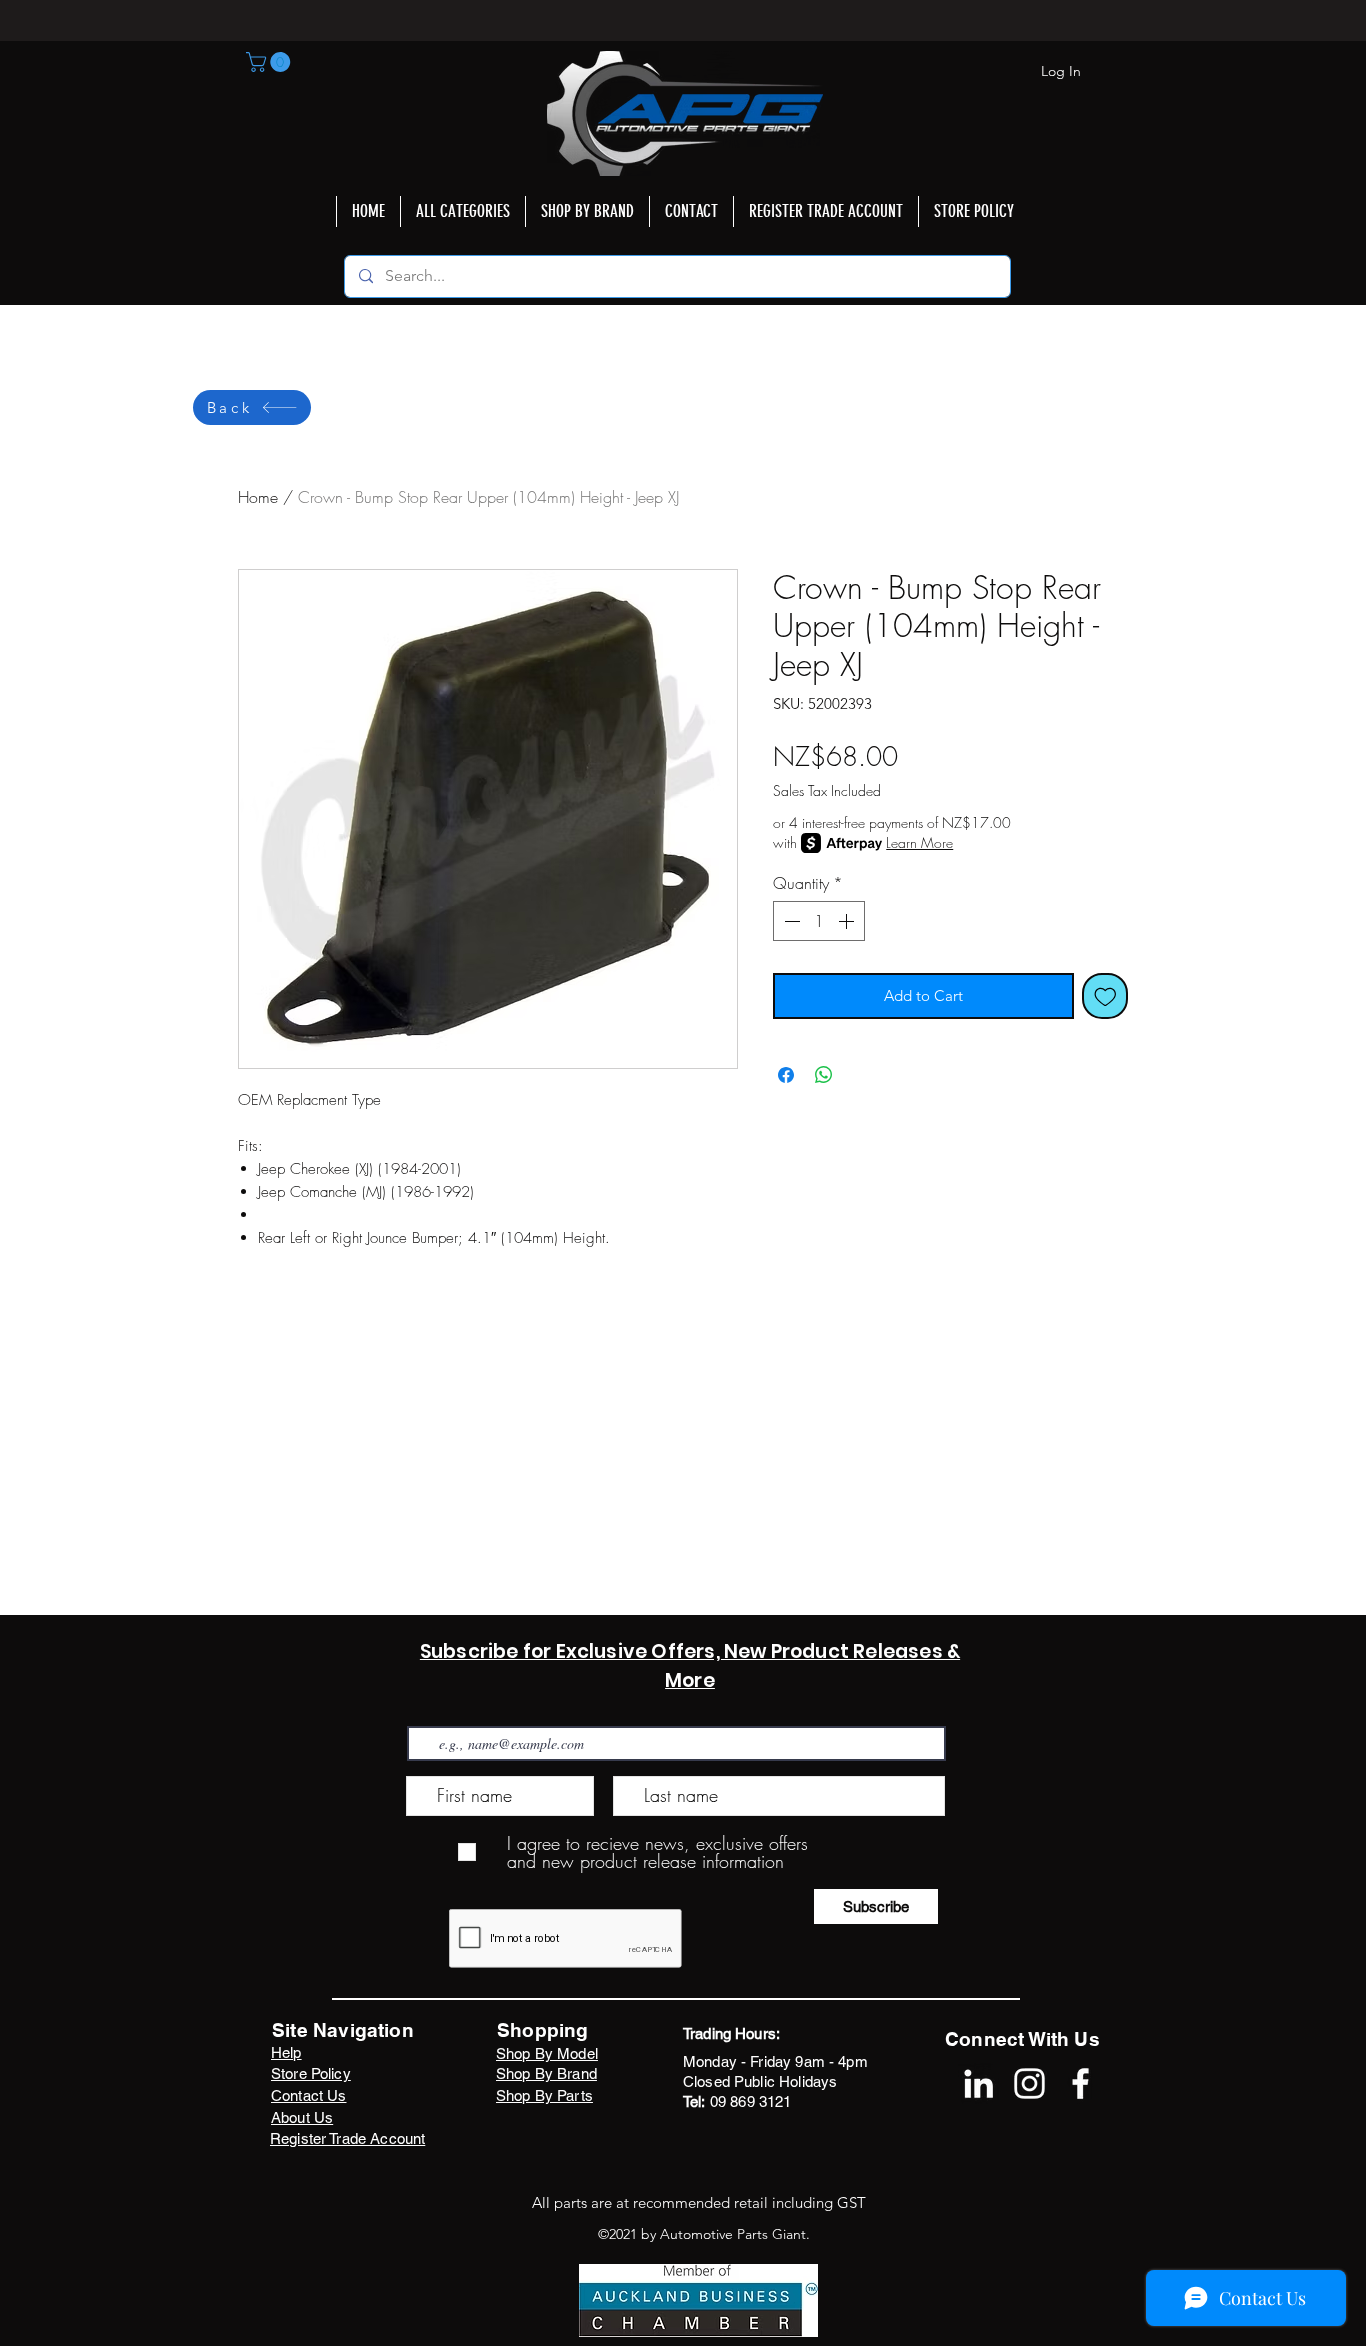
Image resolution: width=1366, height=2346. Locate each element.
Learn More (919, 842)
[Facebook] (1080, 2083)
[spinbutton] (819, 921)
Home (258, 497)
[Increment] (848, 921)
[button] (270, 62)
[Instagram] (1029, 2083)
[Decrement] (790, 921)
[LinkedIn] (978, 2083)
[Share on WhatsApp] (824, 1075)
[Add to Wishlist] (1105, 996)
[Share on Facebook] (786, 1075)
